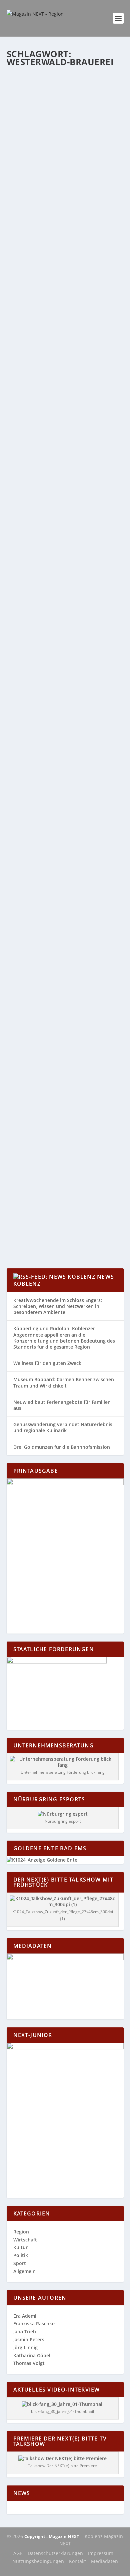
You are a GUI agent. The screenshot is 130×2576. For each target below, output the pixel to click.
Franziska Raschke (34, 2323)
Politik (21, 2255)
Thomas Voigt (29, 2363)
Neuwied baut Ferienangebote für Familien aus (62, 1405)
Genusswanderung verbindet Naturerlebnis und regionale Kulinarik (63, 1427)
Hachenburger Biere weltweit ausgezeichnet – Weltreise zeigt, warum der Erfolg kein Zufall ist (63, 108)
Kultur (20, 2247)
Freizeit (20, 135)
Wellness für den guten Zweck (47, 1363)
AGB (18, 2553)
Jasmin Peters (29, 2339)
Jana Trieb (25, 2331)
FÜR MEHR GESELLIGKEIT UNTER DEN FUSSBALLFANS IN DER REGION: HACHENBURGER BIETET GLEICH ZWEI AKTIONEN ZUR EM (65, 653)
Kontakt (77, 2561)
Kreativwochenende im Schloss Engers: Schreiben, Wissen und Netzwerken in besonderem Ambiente (58, 1306)
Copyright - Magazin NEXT (52, 2536)
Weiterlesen (33, 184)
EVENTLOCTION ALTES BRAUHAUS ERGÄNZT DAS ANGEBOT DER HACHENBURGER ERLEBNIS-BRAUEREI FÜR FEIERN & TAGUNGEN (63, 788)
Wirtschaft (90, 135)
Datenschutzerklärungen (55, 2553)
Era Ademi (25, 2316)
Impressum (101, 2553)
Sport (20, 2263)
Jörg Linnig (25, 2347)
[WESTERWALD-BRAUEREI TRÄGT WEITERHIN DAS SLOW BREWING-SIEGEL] (65, 1022)
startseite (70, 135)
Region (53, 135)
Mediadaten (104, 2561)
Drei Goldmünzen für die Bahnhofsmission (62, 1447)
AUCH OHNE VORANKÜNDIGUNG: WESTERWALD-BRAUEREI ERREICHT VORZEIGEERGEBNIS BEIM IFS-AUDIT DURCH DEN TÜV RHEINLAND (63, 923)
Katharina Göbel (36, 128)
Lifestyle (37, 135)
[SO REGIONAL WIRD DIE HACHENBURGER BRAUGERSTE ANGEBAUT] (65, 370)
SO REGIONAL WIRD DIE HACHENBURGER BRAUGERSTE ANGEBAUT (55, 394)
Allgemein (91, 128)
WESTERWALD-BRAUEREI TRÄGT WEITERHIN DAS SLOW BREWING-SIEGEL (59, 1047)
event (107, 128)
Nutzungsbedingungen (38, 2561)
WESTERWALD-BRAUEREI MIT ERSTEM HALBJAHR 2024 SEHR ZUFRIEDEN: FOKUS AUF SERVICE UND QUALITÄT (64, 499)
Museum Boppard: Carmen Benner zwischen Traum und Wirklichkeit (64, 1382)
